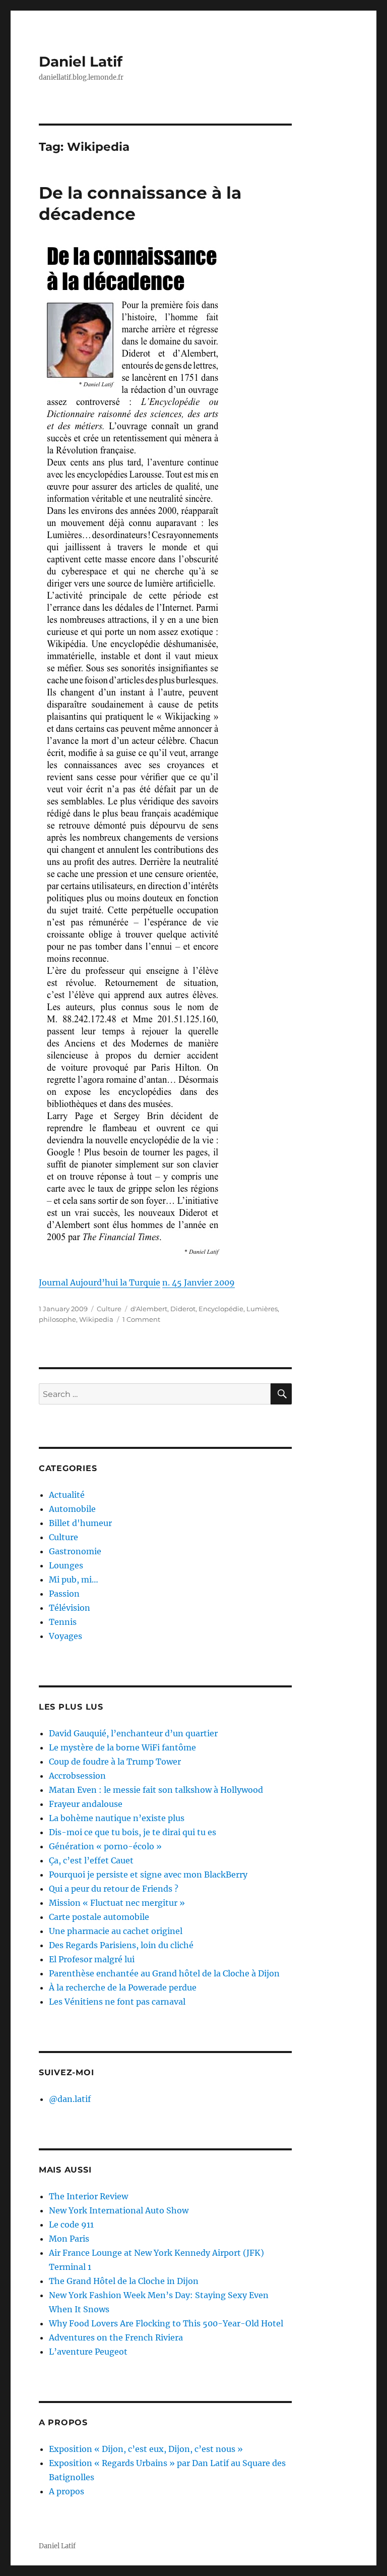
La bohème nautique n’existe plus (117, 1818)
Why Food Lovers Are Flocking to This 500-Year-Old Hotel (166, 2323)
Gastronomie (75, 1551)
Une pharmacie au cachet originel (116, 1931)
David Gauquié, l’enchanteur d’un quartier (133, 1733)
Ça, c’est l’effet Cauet (91, 1860)
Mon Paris (69, 2239)
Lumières (262, 1309)
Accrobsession (77, 1776)
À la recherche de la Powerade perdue (123, 1987)
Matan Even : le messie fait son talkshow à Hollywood (156, 1790)
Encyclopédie (221, 1309)
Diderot (183, 1309)
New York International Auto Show (119, 2210)
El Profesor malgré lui (92, 1959)
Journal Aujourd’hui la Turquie (100, 1282)
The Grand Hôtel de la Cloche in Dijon (124, 2281)
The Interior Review (88, 2196)
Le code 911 (71, 2224)
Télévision (70, 1608)
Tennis (63, 1622)
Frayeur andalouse (86, 1804)
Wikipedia (96, 1319)
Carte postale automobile (99, 1917)
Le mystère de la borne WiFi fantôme (122, 1747)
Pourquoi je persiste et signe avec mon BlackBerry (148, 1875)
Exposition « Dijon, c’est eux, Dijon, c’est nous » (146, 2449)
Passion (64, 1594)
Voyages (66, 1636)
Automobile (72, 1509)
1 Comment (141, 1319)
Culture (109, 1309)
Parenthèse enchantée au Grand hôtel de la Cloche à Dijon (164, 1973)
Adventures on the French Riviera (116, 2337)
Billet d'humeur (80, 1523)
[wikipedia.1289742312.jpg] (166, 750)
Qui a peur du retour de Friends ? (114, 1889)
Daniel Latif (81, 62)
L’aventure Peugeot (88, 2352)
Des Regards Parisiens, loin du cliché (121, 1945)
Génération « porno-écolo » (105, 1846)
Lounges (66, 1565)
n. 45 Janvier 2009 (199, 1282)
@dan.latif (70, 2099)
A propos (67, 2491)
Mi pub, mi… (74, 1579)
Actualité (67, 1495)
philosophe (57, 1319)
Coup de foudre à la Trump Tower (115, 1762)
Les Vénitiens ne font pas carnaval (117, 2002)
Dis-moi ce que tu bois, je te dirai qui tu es (133, 1832)
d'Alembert (149, 1309)
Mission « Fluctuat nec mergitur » (117, 1903)
